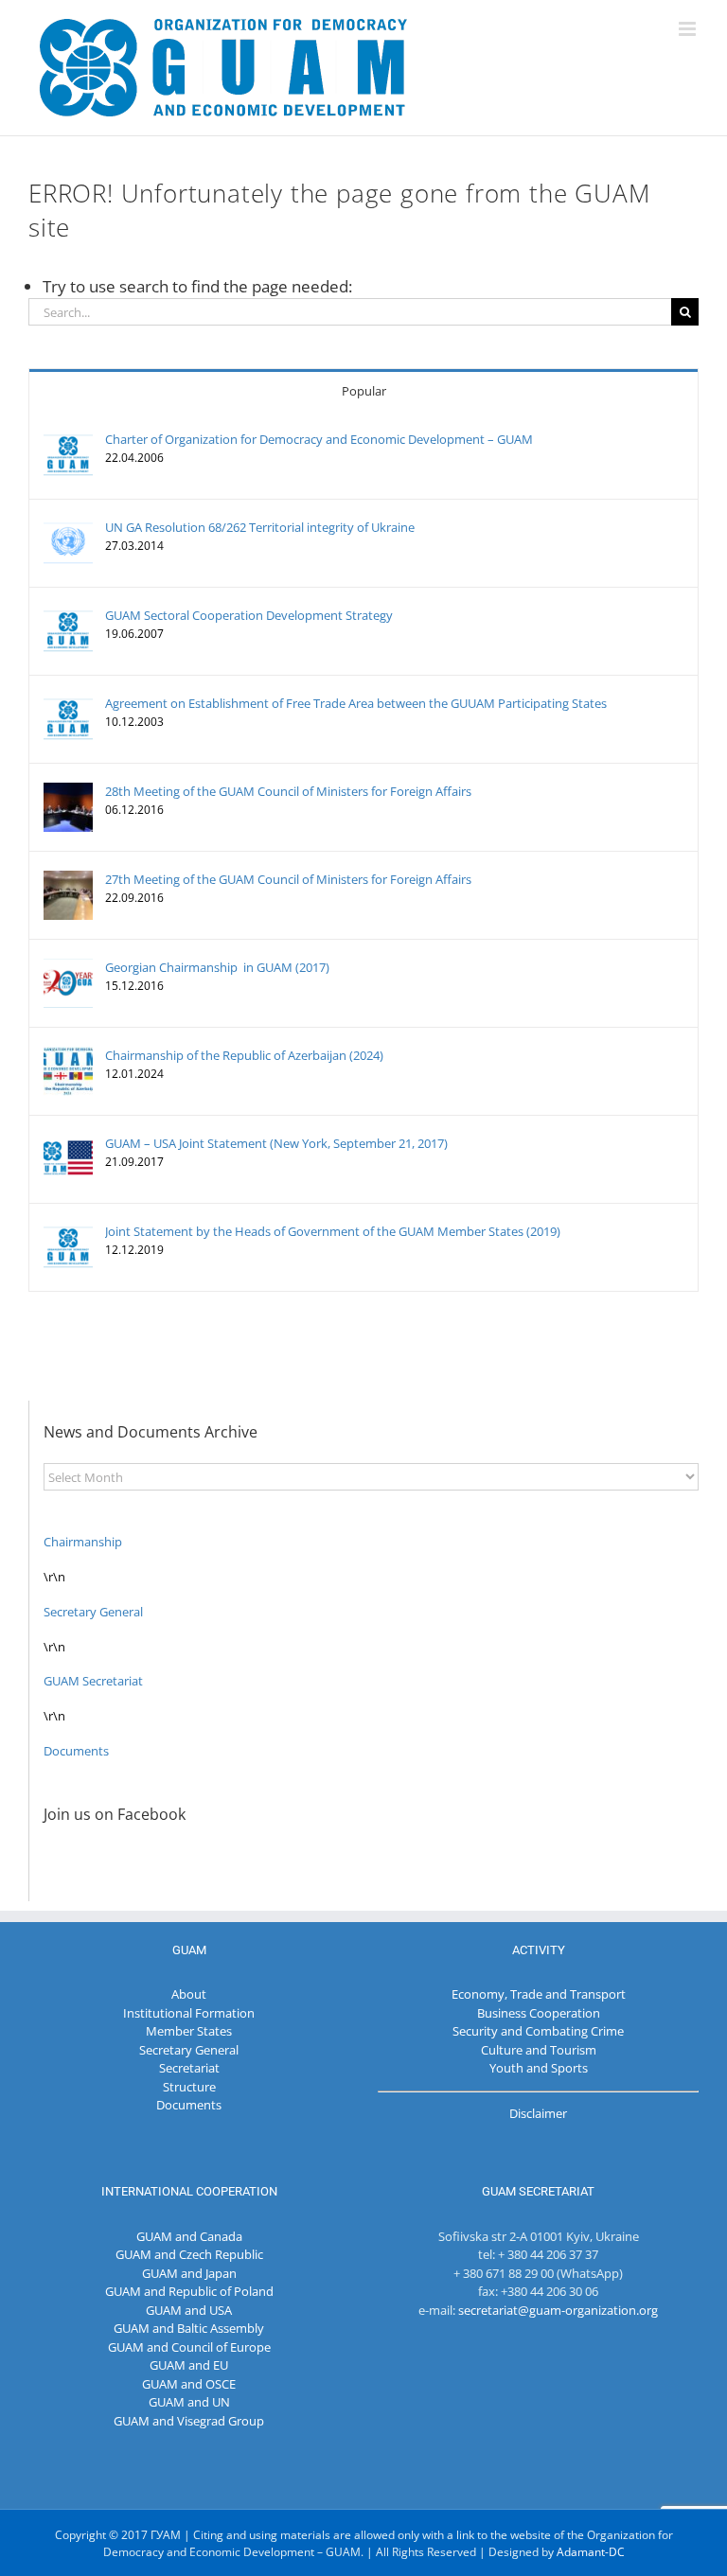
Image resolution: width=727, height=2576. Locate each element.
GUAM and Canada (189, 2236)
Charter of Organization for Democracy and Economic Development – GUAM (319, 439)
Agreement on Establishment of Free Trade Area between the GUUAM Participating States (356, 703)
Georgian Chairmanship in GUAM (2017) (217, 967)
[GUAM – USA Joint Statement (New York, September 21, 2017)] (68, 1143)
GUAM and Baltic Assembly (189, 2328)
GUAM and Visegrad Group (189, 2421)
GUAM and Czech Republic (189, 2254)
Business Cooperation (539, 2013)
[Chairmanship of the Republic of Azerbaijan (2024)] (68, 1055)
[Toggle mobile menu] (689, 29)
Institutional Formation (189, 2013)
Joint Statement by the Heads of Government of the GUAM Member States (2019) (333, 1231)
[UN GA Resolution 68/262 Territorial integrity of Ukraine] (68, 527)
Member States (189, 2031)
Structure (189, 2087)
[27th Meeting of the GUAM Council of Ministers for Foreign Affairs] (68, 879)
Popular (364, 391)
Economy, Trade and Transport (539, 1994)
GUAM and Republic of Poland (189, 2291)
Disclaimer (538, 2113)
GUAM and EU (189, 2365)
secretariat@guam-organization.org (558, 2310)
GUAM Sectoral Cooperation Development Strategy (249, 615)
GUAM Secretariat (93, 1681)
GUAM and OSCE (189, 2384)
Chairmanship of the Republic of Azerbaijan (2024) (244, 1055)
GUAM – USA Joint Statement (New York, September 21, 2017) (276, 1143)
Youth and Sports (539, 2068)
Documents (76, 1751)
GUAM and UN (189, 2402)
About (189, 1994)
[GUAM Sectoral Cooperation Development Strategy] (68, 615)
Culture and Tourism (539, 2050)
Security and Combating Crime (538, 2031)
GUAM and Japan (189, 2273)
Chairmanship (83, 1542)
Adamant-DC (591, 2552)
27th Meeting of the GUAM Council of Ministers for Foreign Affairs (288, 879)
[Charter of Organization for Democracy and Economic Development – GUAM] (68, 439)
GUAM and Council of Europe (189, 2347)
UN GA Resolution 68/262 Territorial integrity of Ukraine (260, 527)
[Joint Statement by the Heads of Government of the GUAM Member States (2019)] (68, 1231)
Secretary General (93, 1612)
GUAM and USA (189, 2310)
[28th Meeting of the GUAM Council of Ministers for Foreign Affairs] (68, 791)
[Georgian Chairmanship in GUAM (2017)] (68, 967)
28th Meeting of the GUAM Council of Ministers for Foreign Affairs (288, 791)
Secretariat (189, 2068)
